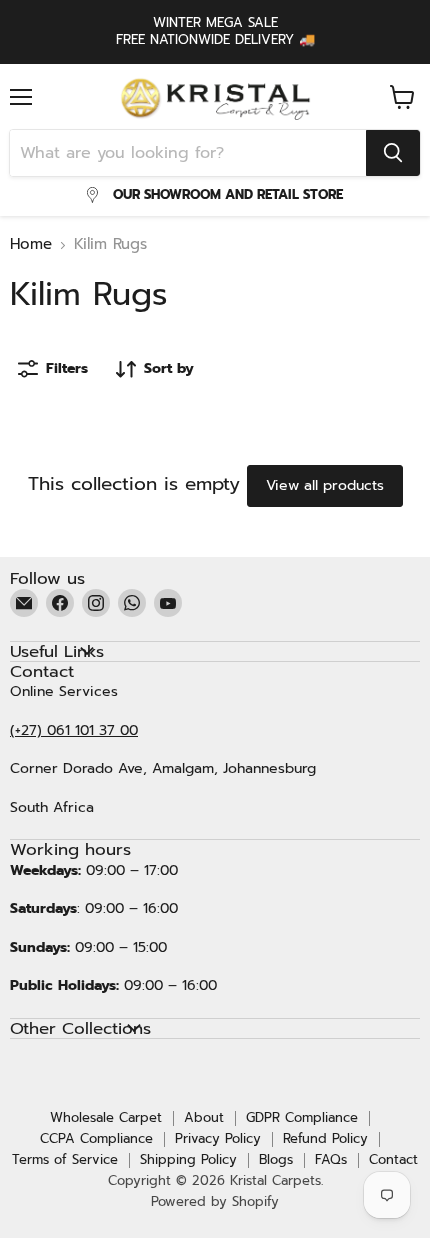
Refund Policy (325, 1138)
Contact (393, 1159)
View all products (325, 485)
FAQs (331, 1159)
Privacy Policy (218, 1138)
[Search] (393, 153)
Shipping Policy (188, 1159)
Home (31, 244)
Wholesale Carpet (106, 1117)
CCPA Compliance (96, 1138)
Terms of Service (65, 1159)
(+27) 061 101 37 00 (74, 730)
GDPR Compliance (302, 1117)
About (204, 1117)
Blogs (276, 1159)
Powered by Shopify (215, 1201)
